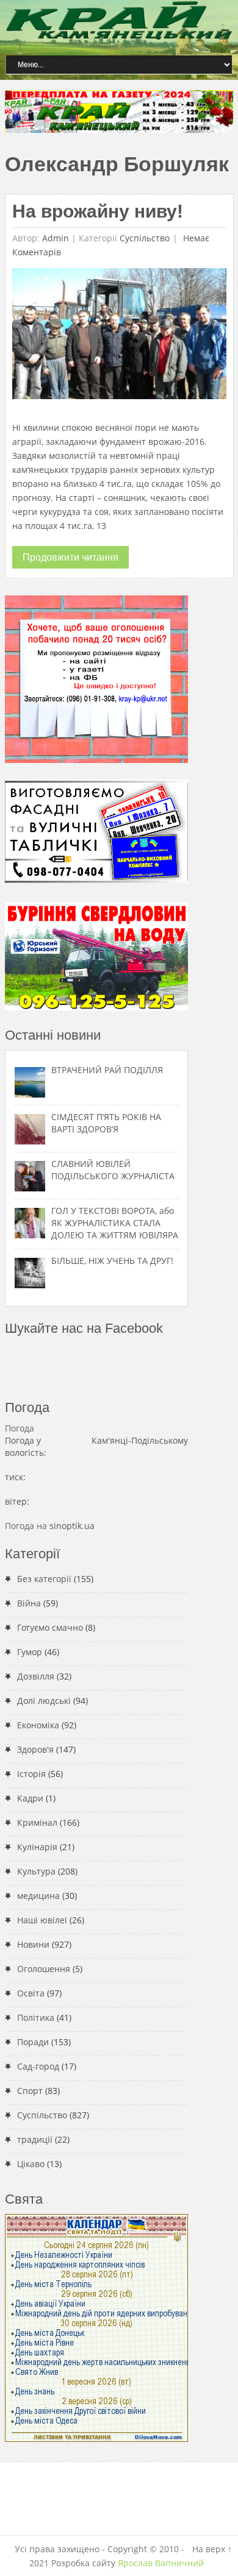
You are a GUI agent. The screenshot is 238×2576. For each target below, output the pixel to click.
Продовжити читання (70, 557)
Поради (33, 2042)
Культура (36, 1871)
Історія (31, 1774)
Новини (33, 1944)
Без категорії (44, 1579)
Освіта (31, 1993)
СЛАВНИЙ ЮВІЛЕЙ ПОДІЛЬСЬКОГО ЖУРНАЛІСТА (113, 1170)
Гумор (30, 1652)
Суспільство (145, 238)
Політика (36, 2017)
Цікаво (31, 2164)
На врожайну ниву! (98, 211)
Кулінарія (37, 1847)
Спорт (30, 2091)
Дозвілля (36, 1676)
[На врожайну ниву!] (119, 337)
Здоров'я (35, 1749)
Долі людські (44, 1701)
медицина (38, 1896)
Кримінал (37, 1822)
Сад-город (38, 2066)
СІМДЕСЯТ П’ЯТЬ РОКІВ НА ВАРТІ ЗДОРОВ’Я (106, 1123)
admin (56, 238)
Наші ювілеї (42, 1920)
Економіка (38, 1725)
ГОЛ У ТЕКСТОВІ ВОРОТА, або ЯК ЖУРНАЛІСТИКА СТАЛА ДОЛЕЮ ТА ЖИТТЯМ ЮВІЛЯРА (115, 1223)
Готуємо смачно (50, 1627)
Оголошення (44, 1969)
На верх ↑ (212, 2549)
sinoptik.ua (72, 1526)
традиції (35, 2139)
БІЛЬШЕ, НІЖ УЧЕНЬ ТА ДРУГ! (112, 1261)
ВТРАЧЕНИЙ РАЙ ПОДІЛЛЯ (107, 1070)
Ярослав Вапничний (161, 2563)
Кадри (30, 1798)
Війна (29, 1603)
